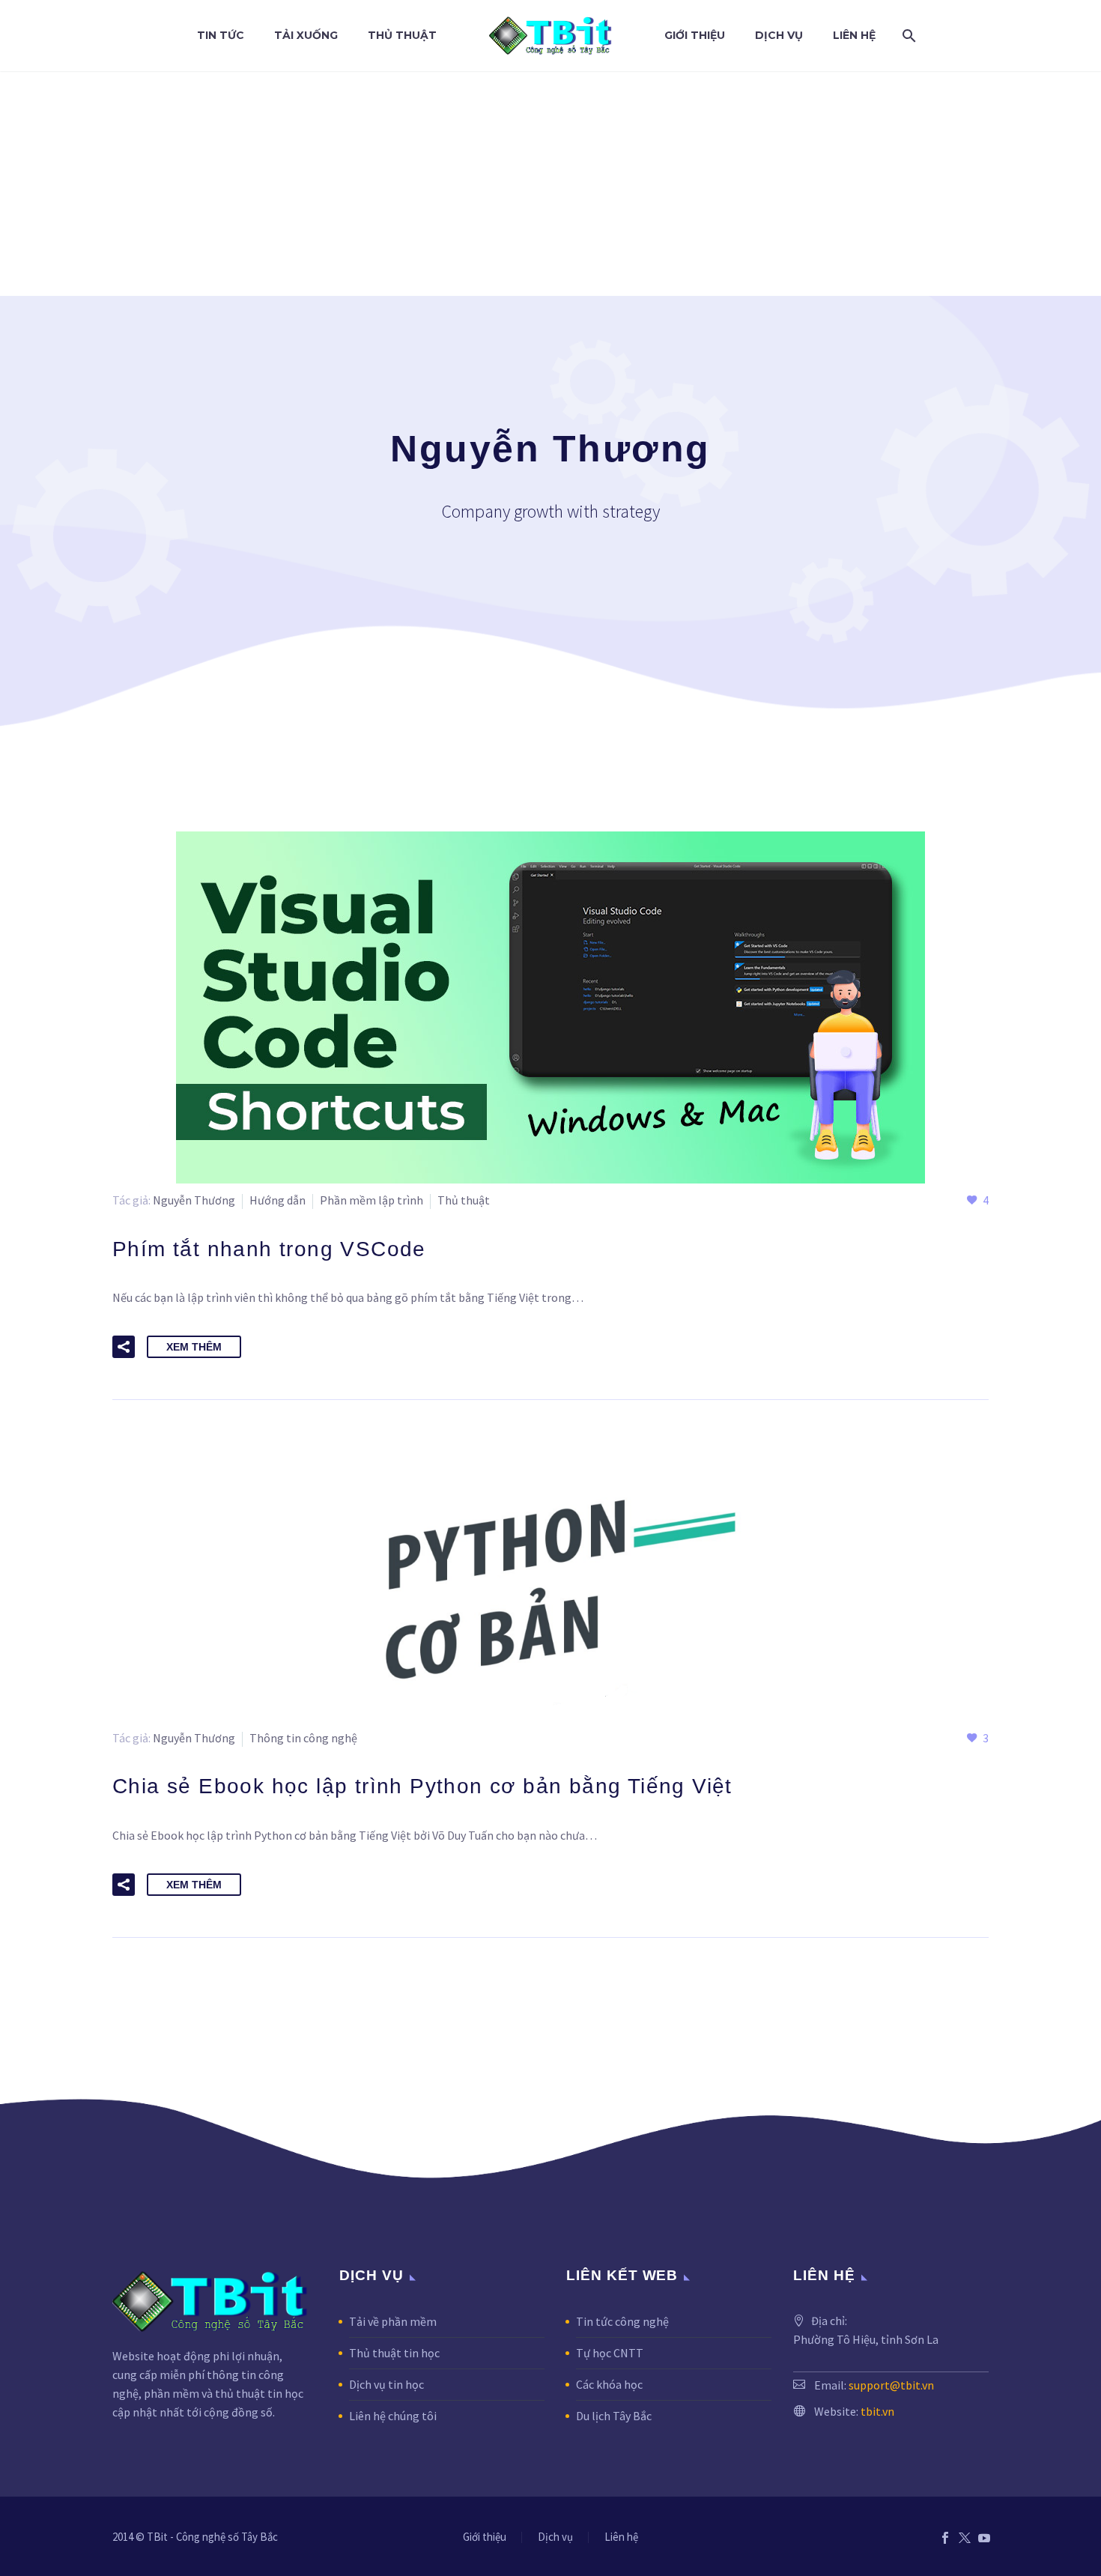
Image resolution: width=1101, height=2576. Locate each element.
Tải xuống (306, 35)
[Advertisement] (550, 184)
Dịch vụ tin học (386, 2384)
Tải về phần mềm (393, 2321)
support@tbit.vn (891, 2385)
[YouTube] (984, 2538)
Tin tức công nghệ (622, 2321)
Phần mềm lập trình (371, 1200)
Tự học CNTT (610, 2353)
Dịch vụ (779, 35)
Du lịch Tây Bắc (614, 2416)
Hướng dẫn (277, 1200)
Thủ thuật (402, 35)
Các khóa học (609, 2384)
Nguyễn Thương (194, 1200)
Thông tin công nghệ (303, 1738)
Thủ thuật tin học (394, 2353)
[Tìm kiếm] (906, 36)
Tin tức (221, 35)
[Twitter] (965, 2538)
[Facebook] (945, 2538)
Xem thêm (194, 1347)
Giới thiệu (695, 35)
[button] (124, 1347)
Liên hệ (854, 35)
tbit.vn (877, 2411)
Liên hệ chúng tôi (393, 2416)
